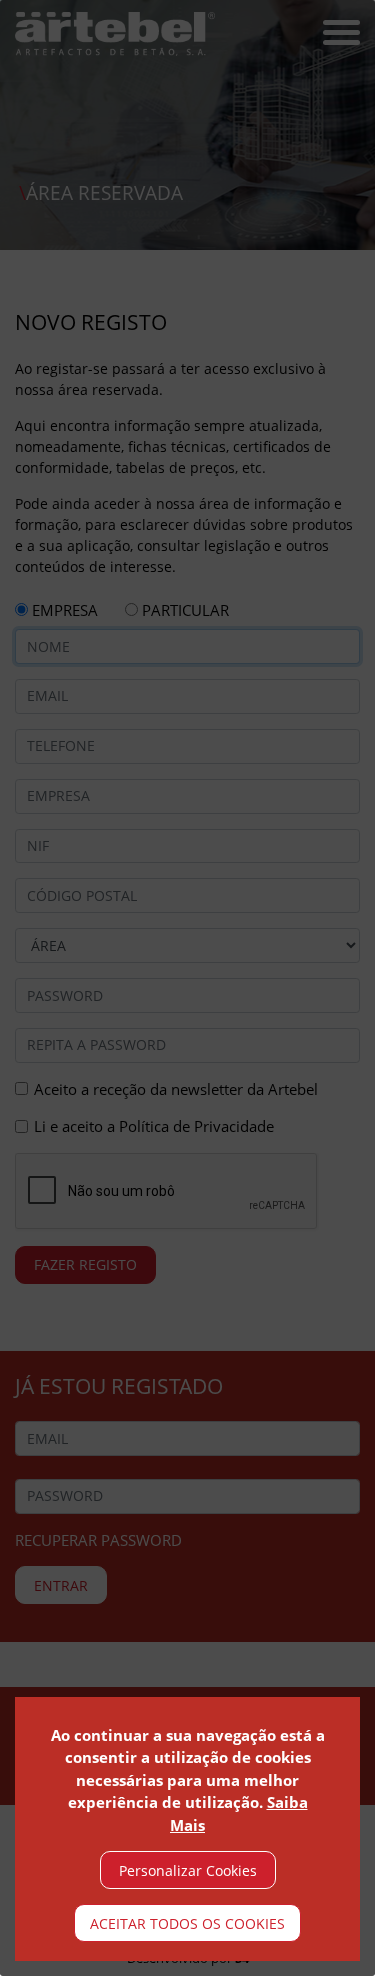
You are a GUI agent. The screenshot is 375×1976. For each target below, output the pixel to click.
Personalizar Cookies (188, 1870)
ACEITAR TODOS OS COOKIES (187, 1923)
